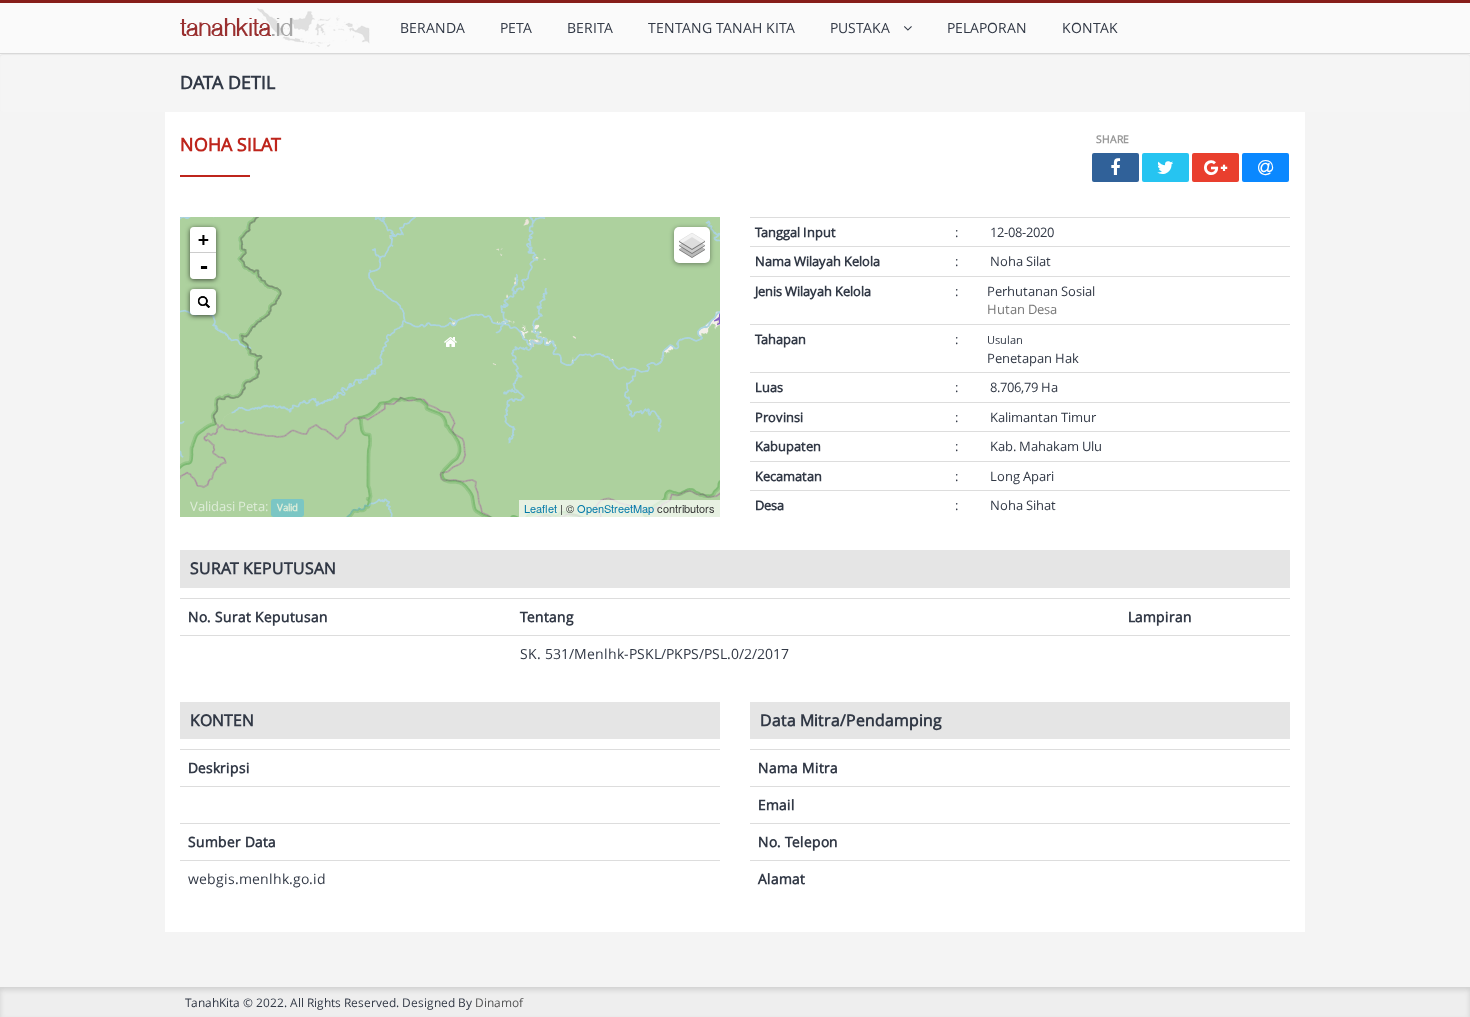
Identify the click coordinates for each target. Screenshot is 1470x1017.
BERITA (590, 27)
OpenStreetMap (615, 508)
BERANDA (432, 27)
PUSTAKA (864, 27)
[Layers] (692, 245)
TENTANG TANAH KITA (721, 27)
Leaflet (540, 508)
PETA (516, 27)
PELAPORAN (987, 27)
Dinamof (499, 1002)
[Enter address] (203, 302)
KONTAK (1090, 27)
